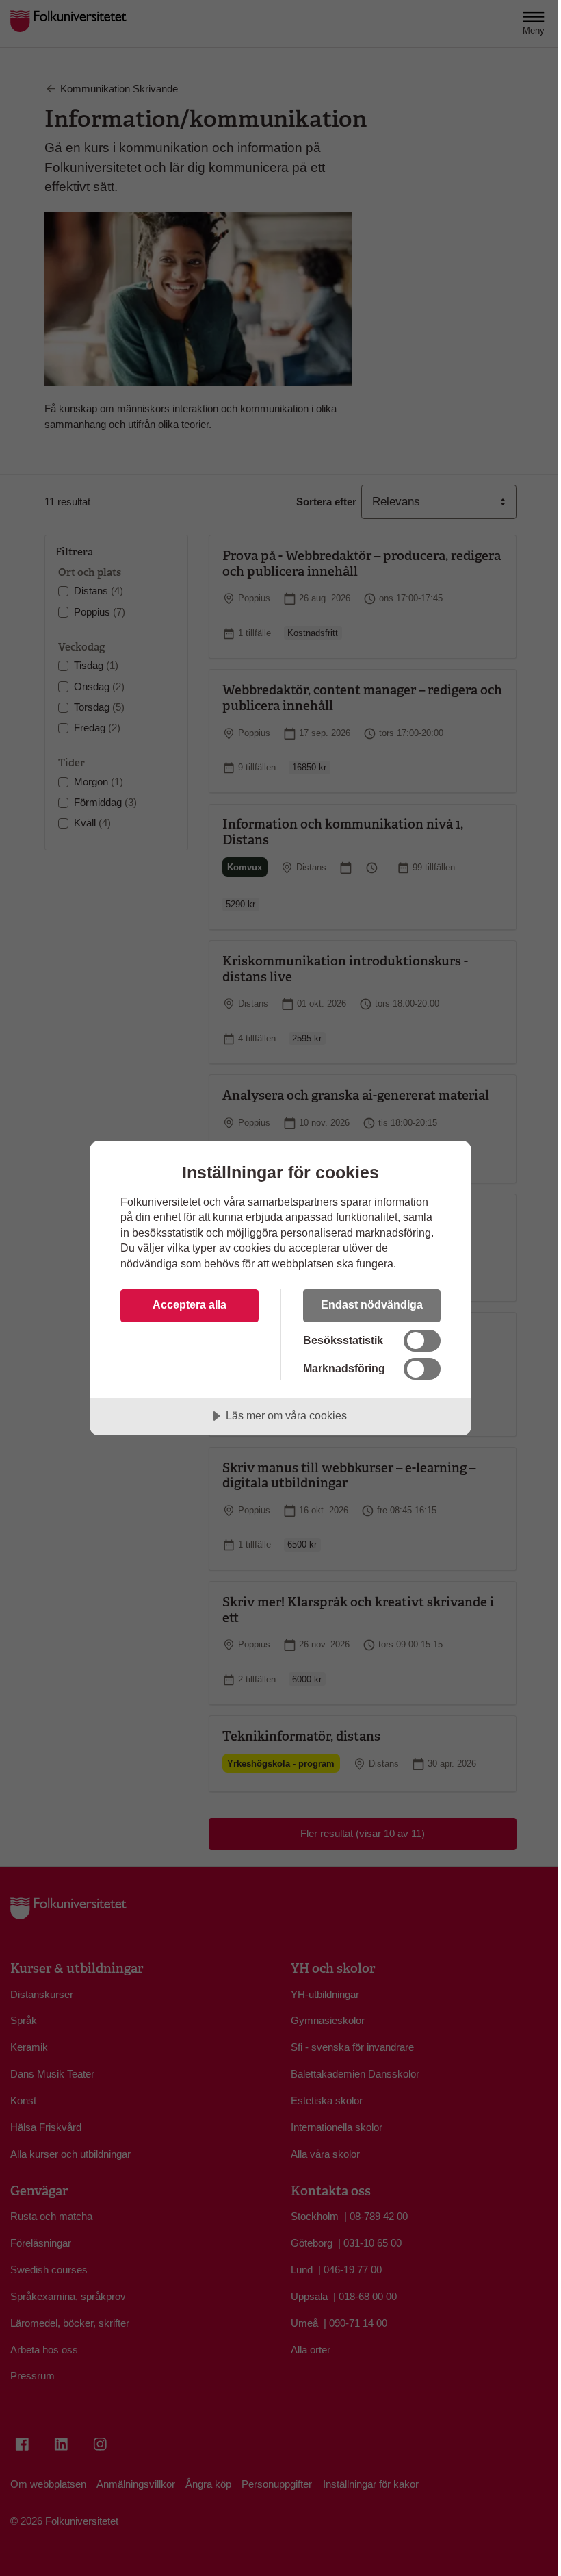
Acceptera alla (190, 1304)
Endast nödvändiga (372, 1304)
